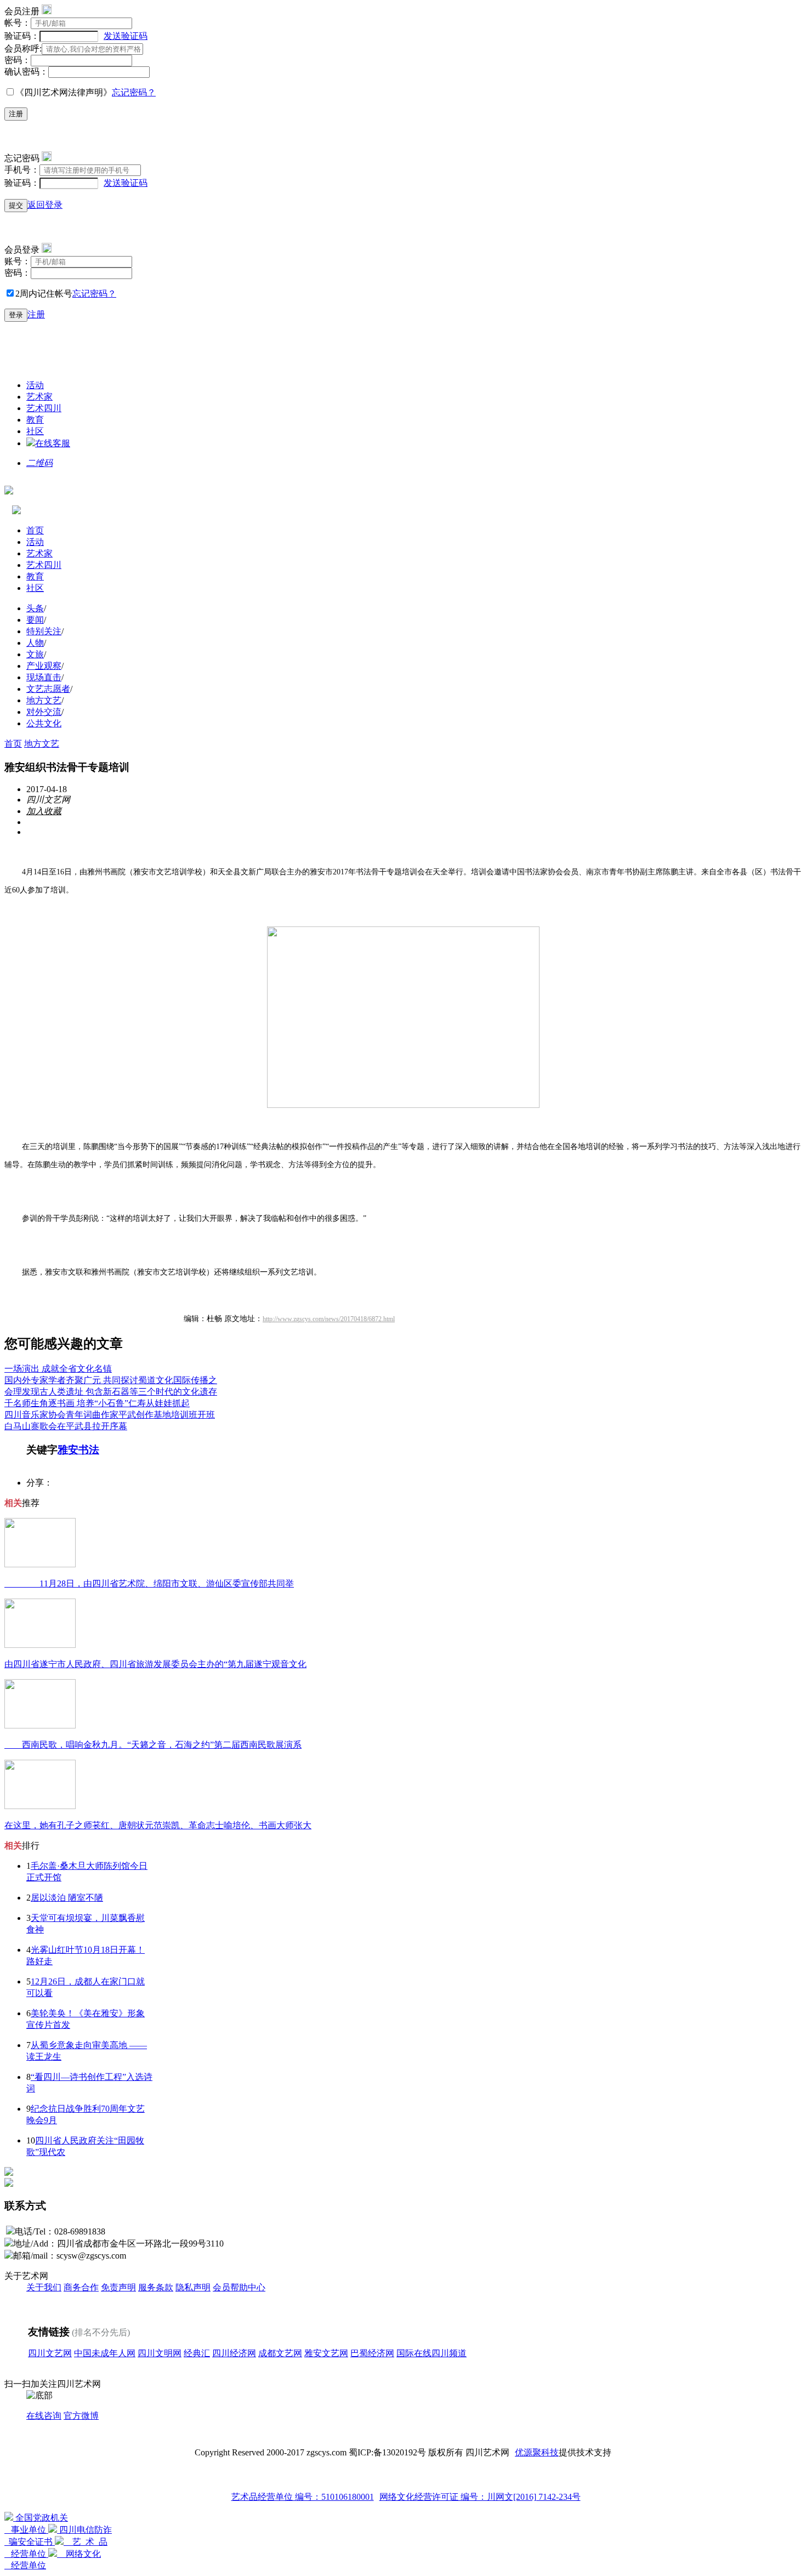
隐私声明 (193, 2287)
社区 (35, 431)
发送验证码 (126, 36)
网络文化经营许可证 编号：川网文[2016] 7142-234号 (480, 2497)
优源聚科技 (537, 2452)
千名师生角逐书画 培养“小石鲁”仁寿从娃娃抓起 (97, 1403)
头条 (35, 608)
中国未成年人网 (105, 2353)
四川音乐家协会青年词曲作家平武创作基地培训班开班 (110, 1415)
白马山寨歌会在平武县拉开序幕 (66, 1426)
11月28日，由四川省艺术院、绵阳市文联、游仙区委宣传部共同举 (149, 1583)
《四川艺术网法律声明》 (64, 92)
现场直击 (44, 677)
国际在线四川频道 (432, 2353)
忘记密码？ (134, 92)
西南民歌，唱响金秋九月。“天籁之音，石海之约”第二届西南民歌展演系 (153, 1745)
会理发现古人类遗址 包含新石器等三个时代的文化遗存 (111, 1392)
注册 (16, 114)
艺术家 (39, 397)
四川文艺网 (50, 2353)
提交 (16, 205)
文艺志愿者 (48, 689)
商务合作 (81, 2287)
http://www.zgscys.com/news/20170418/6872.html (329, 1319)
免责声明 (118, 2287)
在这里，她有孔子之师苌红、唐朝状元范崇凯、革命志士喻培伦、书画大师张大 (158, 1825)
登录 (16, 315)
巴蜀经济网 (372, 2353)
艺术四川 (44, 408)
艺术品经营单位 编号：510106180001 (303, 2497)
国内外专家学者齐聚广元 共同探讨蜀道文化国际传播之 (111, 1380)
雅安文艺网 (326, 2353)
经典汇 (197, 2353)
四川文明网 (160, 2353)
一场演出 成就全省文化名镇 (58, 1369)
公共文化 (44, 723)
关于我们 (44, 2287)
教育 (35, 420)
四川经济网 (234, 2353)
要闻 (35, 620)
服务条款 (156, 2287)
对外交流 (44, 712)
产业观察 (44, 666)
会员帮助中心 (239, 2287)
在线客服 (53, 443)
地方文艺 (44, 700)
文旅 (35, 654)
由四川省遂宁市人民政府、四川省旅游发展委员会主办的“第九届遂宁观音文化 (155, 1664)
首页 (35, 530)
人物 (35, 643)
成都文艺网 (280, 2353)
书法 (89, 1450)
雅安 (68, 1450)
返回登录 (45, 205)
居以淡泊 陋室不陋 (67, 1898)
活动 (35, 385)
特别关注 (44, 631)
